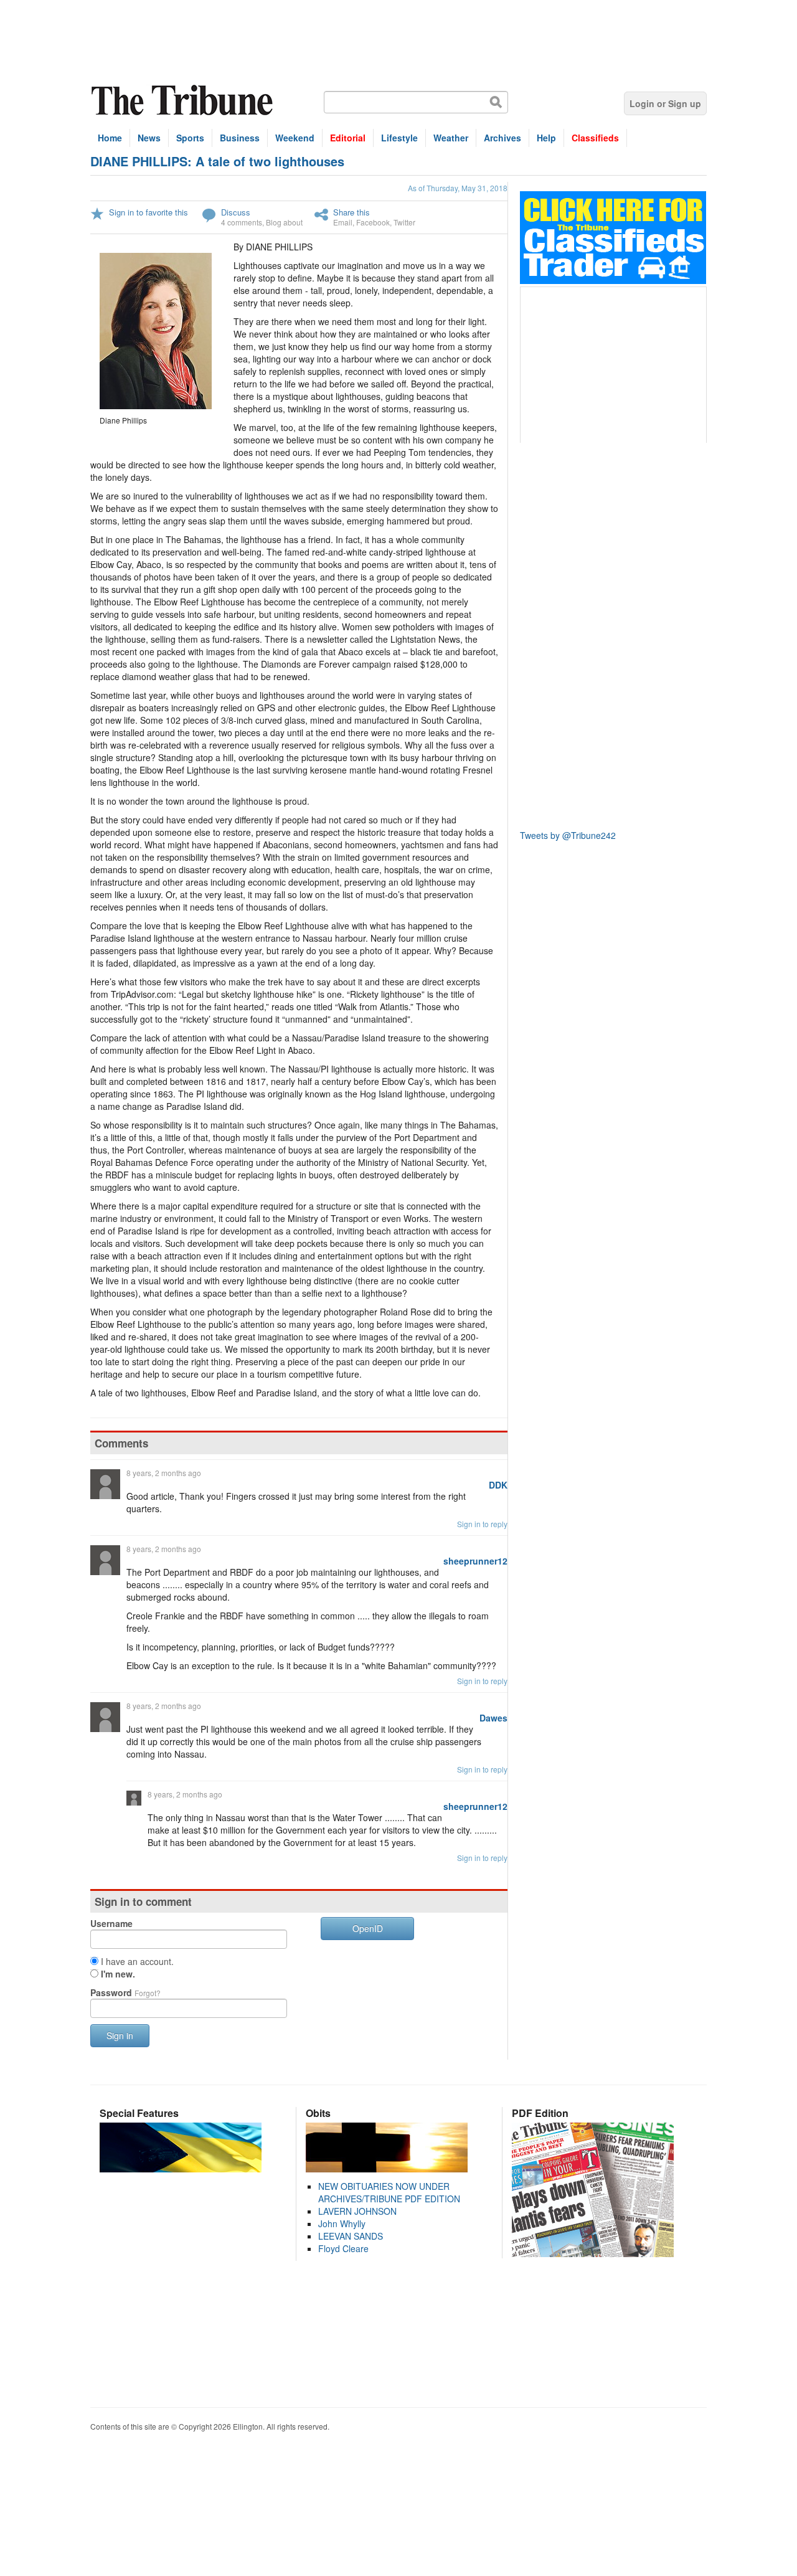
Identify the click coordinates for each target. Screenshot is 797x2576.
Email (343, 222)
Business (240, 138)
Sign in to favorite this (149, 212)
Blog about (284, 222)
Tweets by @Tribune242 (568, 835)
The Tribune (184, 101)
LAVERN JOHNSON (357, 2211)
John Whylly (342, 2223)
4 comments (242, 222)
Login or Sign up (665, 103)
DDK (498, 1485)
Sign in (120, 2035)
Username (111, 1923)
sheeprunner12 (475, 1561)
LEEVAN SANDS (351, 2236)
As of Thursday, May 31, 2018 (458, 188)
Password (125, 1992)
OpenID (368, 1928)
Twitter (404, 222)
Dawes (493, 1718)
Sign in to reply (482, 1524)
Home (110, 138)
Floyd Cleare (343, 2248)
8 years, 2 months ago (164, 1473)
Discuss (236, 212)
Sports (190, 138)
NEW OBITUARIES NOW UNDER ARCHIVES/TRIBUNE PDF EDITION (389, 2192)
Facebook (373, 222)
